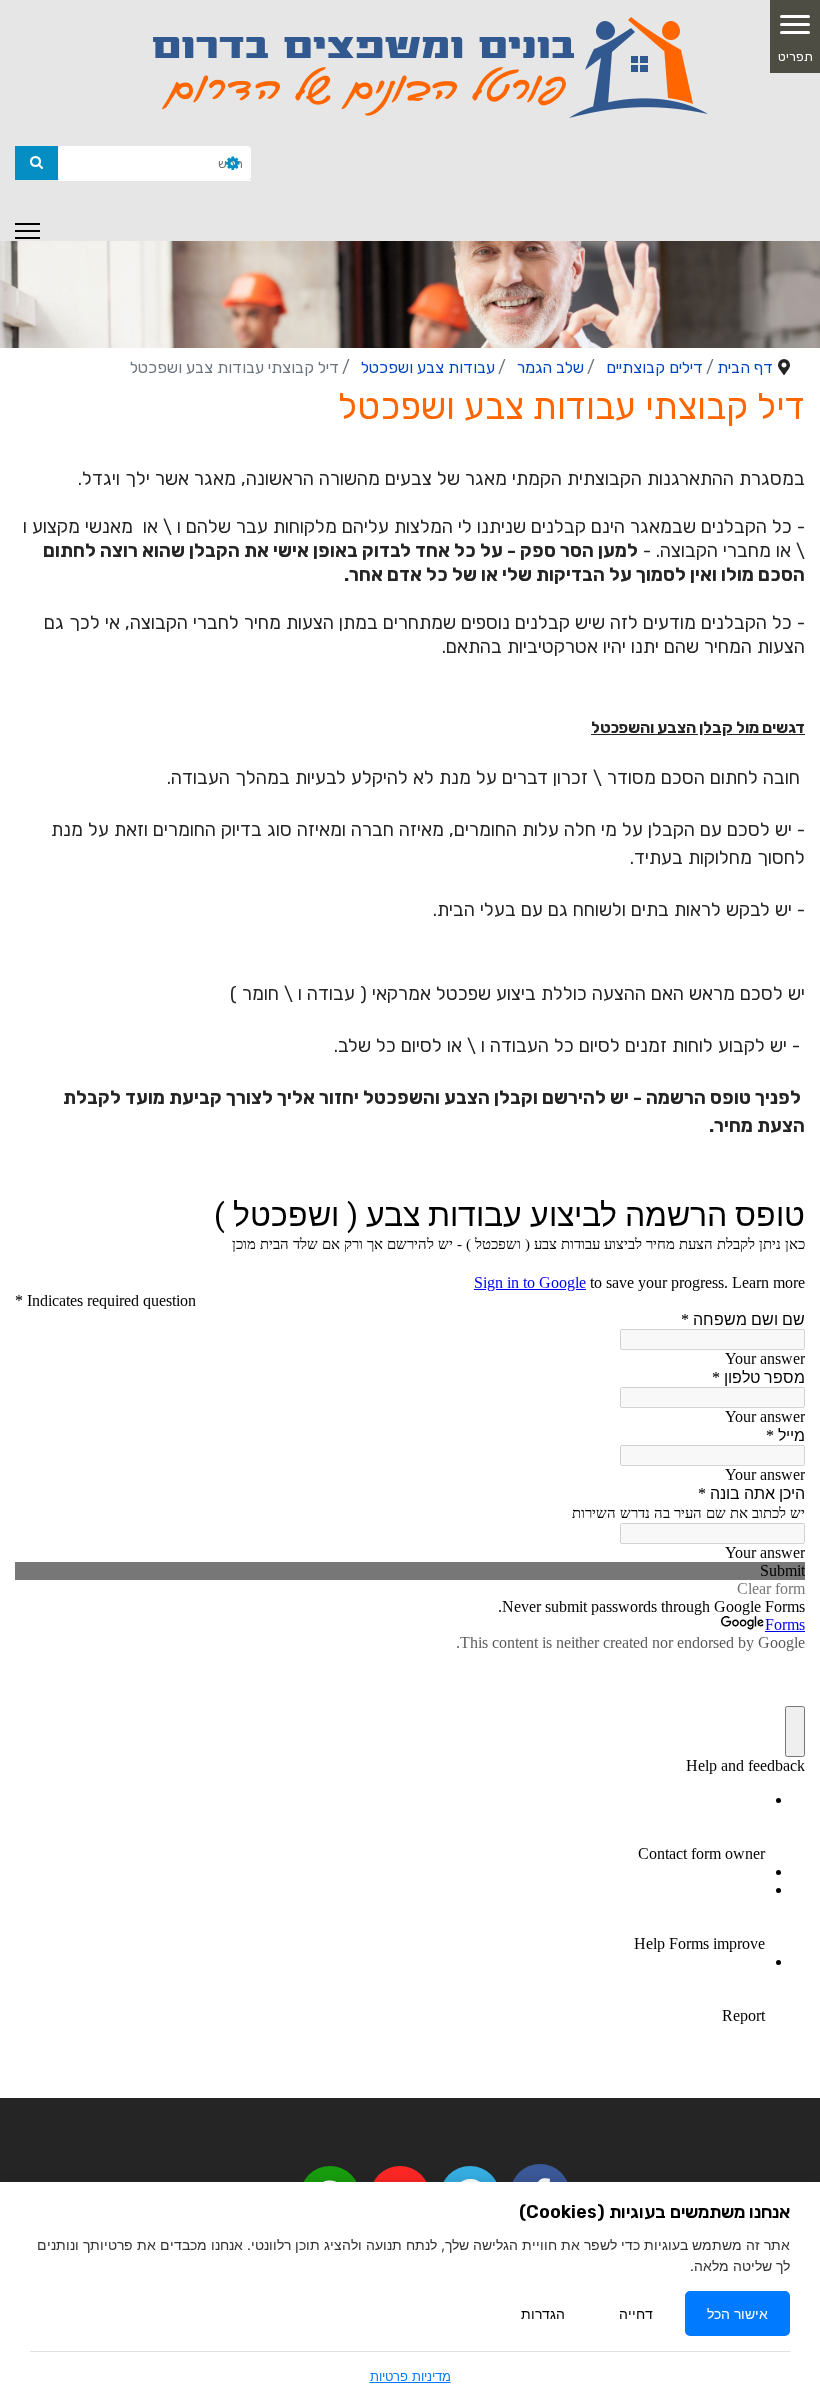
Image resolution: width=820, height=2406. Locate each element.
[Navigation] (27, 231)
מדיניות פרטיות (410, 2376)
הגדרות (543, 2313)
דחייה (636, 2313)
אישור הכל (737, 2313)
